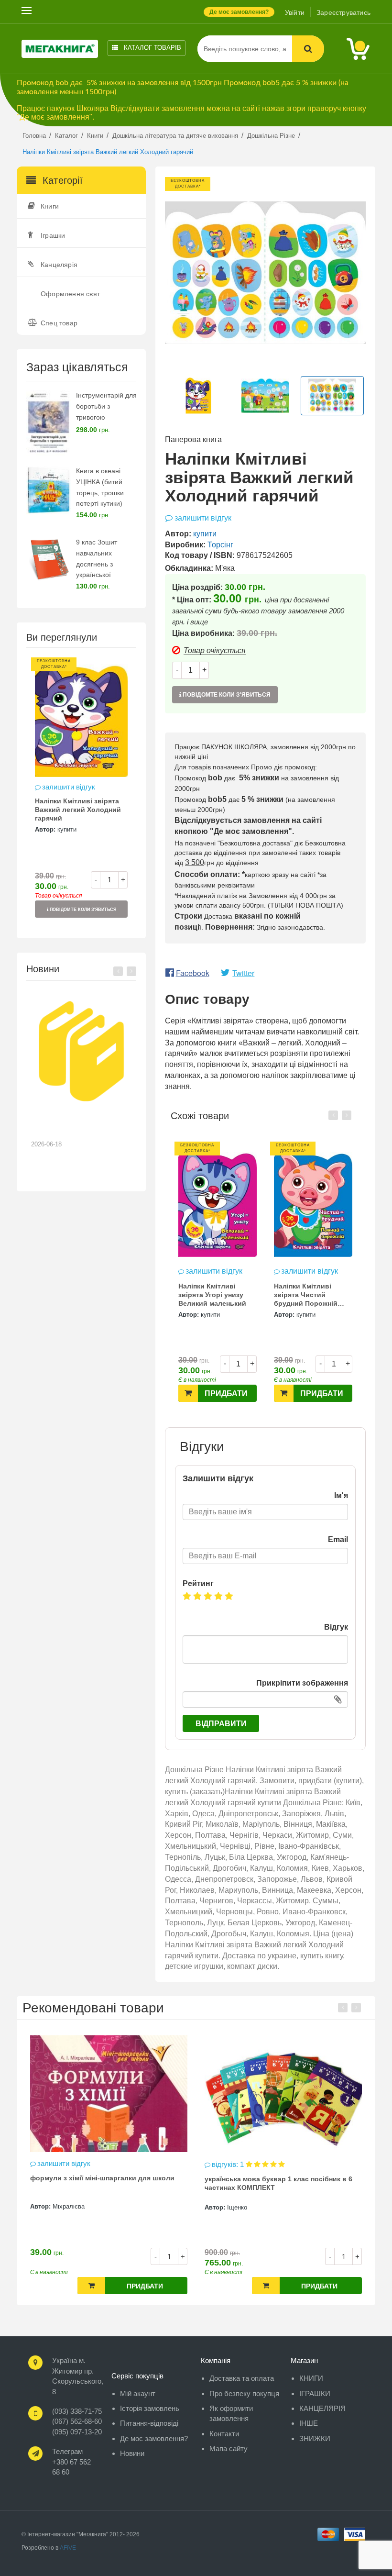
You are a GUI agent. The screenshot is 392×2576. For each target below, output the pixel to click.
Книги (50, 206)
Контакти (224, 2434)
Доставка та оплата (242, 2378)
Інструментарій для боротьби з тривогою (106, 406)
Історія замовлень (150, 2408)
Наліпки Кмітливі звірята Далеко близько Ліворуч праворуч (303, 1296)
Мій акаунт (138, 2393)
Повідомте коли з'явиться (82, 910)
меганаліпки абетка (237, 2178)
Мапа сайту (229, 2448)
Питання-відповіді (149, 2423)
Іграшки (53, 235)
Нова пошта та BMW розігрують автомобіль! (75, 1126)
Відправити (221, 1724)
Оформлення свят (70, 294)
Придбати (226, 1393)
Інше (309, 2423)
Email (338, 1539)
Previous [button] (118, 971)
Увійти (295, 12)
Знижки (315, 2438)
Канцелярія (59, 265)
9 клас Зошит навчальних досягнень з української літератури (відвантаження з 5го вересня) (103, 575)
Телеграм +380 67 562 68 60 (71, 2462)
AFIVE (68, 2548)
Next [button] (131, 971)
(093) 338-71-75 (77, 2411)
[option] (81, 793)
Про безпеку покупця (244, 2393)
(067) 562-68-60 (77, 2421)
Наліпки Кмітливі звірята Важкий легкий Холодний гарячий (78, 810)
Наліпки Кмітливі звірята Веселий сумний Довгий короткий (207, 1296)
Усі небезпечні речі (62, 2178)
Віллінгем (67, 2206)
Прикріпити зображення (302, 1683)
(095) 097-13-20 (77, 2432)
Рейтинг (198, 1583)
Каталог (152, 48)
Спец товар (59, 323)
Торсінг (220, 545)
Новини (132, 2453)
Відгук (336, 1627)
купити (67, 829)
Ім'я (341, 1495)
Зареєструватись (343, 12)
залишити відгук (69, 787)
